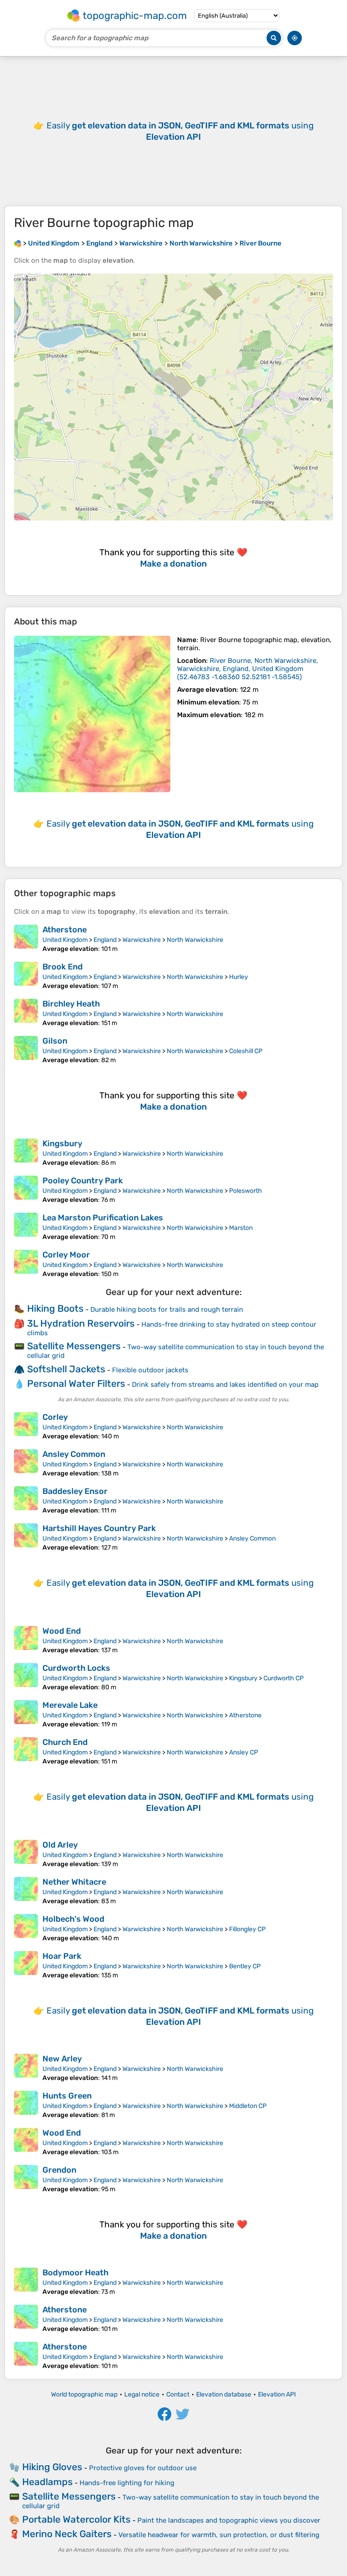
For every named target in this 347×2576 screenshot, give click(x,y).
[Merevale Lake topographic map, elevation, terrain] (26, 1714)
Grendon (59, 2170)
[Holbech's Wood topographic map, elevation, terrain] (26, 1928)
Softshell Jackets (66, 1369)
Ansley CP (244, 1752)
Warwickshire (142, 940)
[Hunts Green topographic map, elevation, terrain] (26, 2105)
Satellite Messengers (74, 1346)
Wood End (62, 1631)
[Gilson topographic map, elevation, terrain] (26, 1050)
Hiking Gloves (52, 2467)
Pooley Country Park (83, 1181)
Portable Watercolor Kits (76, 2519)
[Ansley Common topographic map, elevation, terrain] (26, 1463)
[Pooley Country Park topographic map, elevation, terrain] (26, 1190)
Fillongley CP (247, 1929)
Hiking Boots (55, 1308)
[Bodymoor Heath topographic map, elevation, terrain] (26, 2282)
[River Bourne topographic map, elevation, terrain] (92, 714)
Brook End (63, 967)
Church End (65, 1742)
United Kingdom (65, 940)
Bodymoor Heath (75, 2273)
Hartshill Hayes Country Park (99, 1528)
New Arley (62, 2059)
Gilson (55, 1041)
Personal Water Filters (76, 1383)
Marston (241, 1228)
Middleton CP (248, 2106)
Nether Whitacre (74, 1882)
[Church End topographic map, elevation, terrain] (26, 1751)
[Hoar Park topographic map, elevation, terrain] (26, 1965)
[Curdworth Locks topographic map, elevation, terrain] (26, 1677)
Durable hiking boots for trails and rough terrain (167, 1309)
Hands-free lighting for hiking (127, 2483)
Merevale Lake (70, 1705)
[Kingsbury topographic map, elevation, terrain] (26, 1153)
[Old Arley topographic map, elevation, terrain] (26, 1854)
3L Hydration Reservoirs (81, 1323)
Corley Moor (66, 1255)
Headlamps (47, 2482)
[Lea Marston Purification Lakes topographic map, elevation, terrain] (26, 1227)
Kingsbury (62, 1144)
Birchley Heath (71, 1004)
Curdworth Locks (76, 1668)
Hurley (239, 977)
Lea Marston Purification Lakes (103, 1218)
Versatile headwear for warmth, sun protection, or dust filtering (219, 2535)
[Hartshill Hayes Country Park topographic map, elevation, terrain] (26, 1537)
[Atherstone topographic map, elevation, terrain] (26, 939)
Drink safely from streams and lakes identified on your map (225, 1385)
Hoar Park (62, 1956)
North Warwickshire (195, 940)
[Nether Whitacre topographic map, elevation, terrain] (26, 1891)
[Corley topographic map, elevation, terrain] (26, 1426)
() (248, 669)
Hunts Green (67, 2096)
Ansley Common (74, 1454)
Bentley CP (245, 1966)
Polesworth (246, 1191)
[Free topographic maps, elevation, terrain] (18, 243)
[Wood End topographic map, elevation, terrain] (26, 1640)
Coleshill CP (246, 1051)
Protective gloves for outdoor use (143, 2468)
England (105, 940)
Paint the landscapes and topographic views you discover (229, 2520)
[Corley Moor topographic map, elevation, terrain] (26, 1264)
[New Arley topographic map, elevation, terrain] (26, 2068)
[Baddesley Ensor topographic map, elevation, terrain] (26, 1500)
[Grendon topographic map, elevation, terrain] (26, 2179)
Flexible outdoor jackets (150, 1370)
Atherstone (65, 930)
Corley (55, 1417)
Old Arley (60, 1845)
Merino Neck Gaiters (67, 2534)
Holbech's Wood (73, 1919)
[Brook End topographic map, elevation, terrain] (26, 976)
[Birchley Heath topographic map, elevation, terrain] (26, 1013)
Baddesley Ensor (75, 1491)
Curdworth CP (284, 1678)
